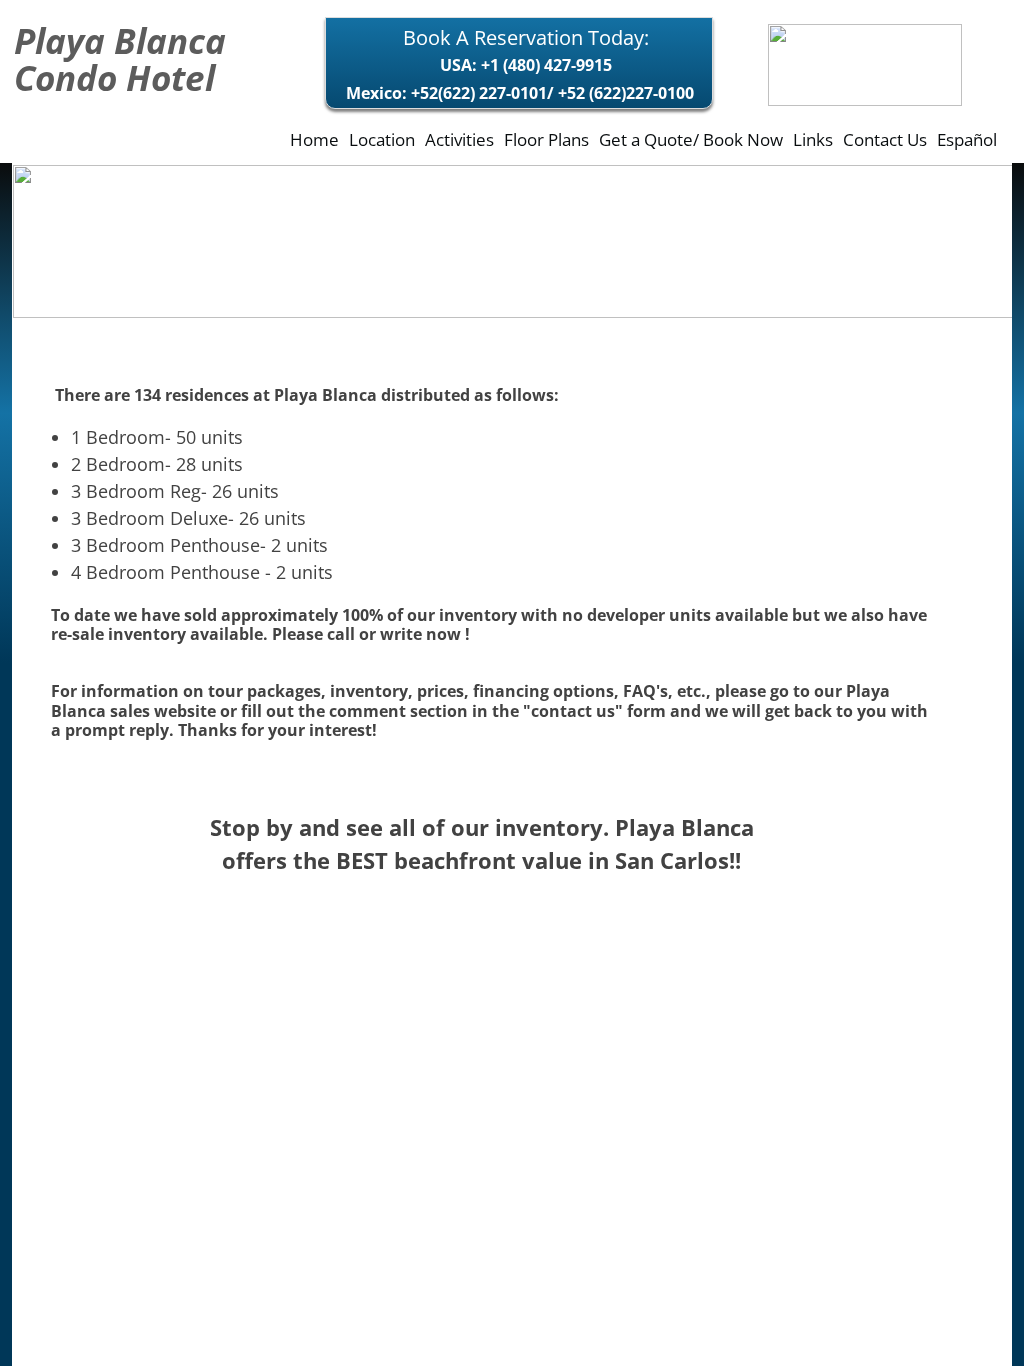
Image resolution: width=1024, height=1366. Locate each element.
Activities (459, 139)
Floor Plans (546, 139)
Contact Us (885, 139)
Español (967, 139)
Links (813, 139)
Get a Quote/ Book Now (691, 139)
